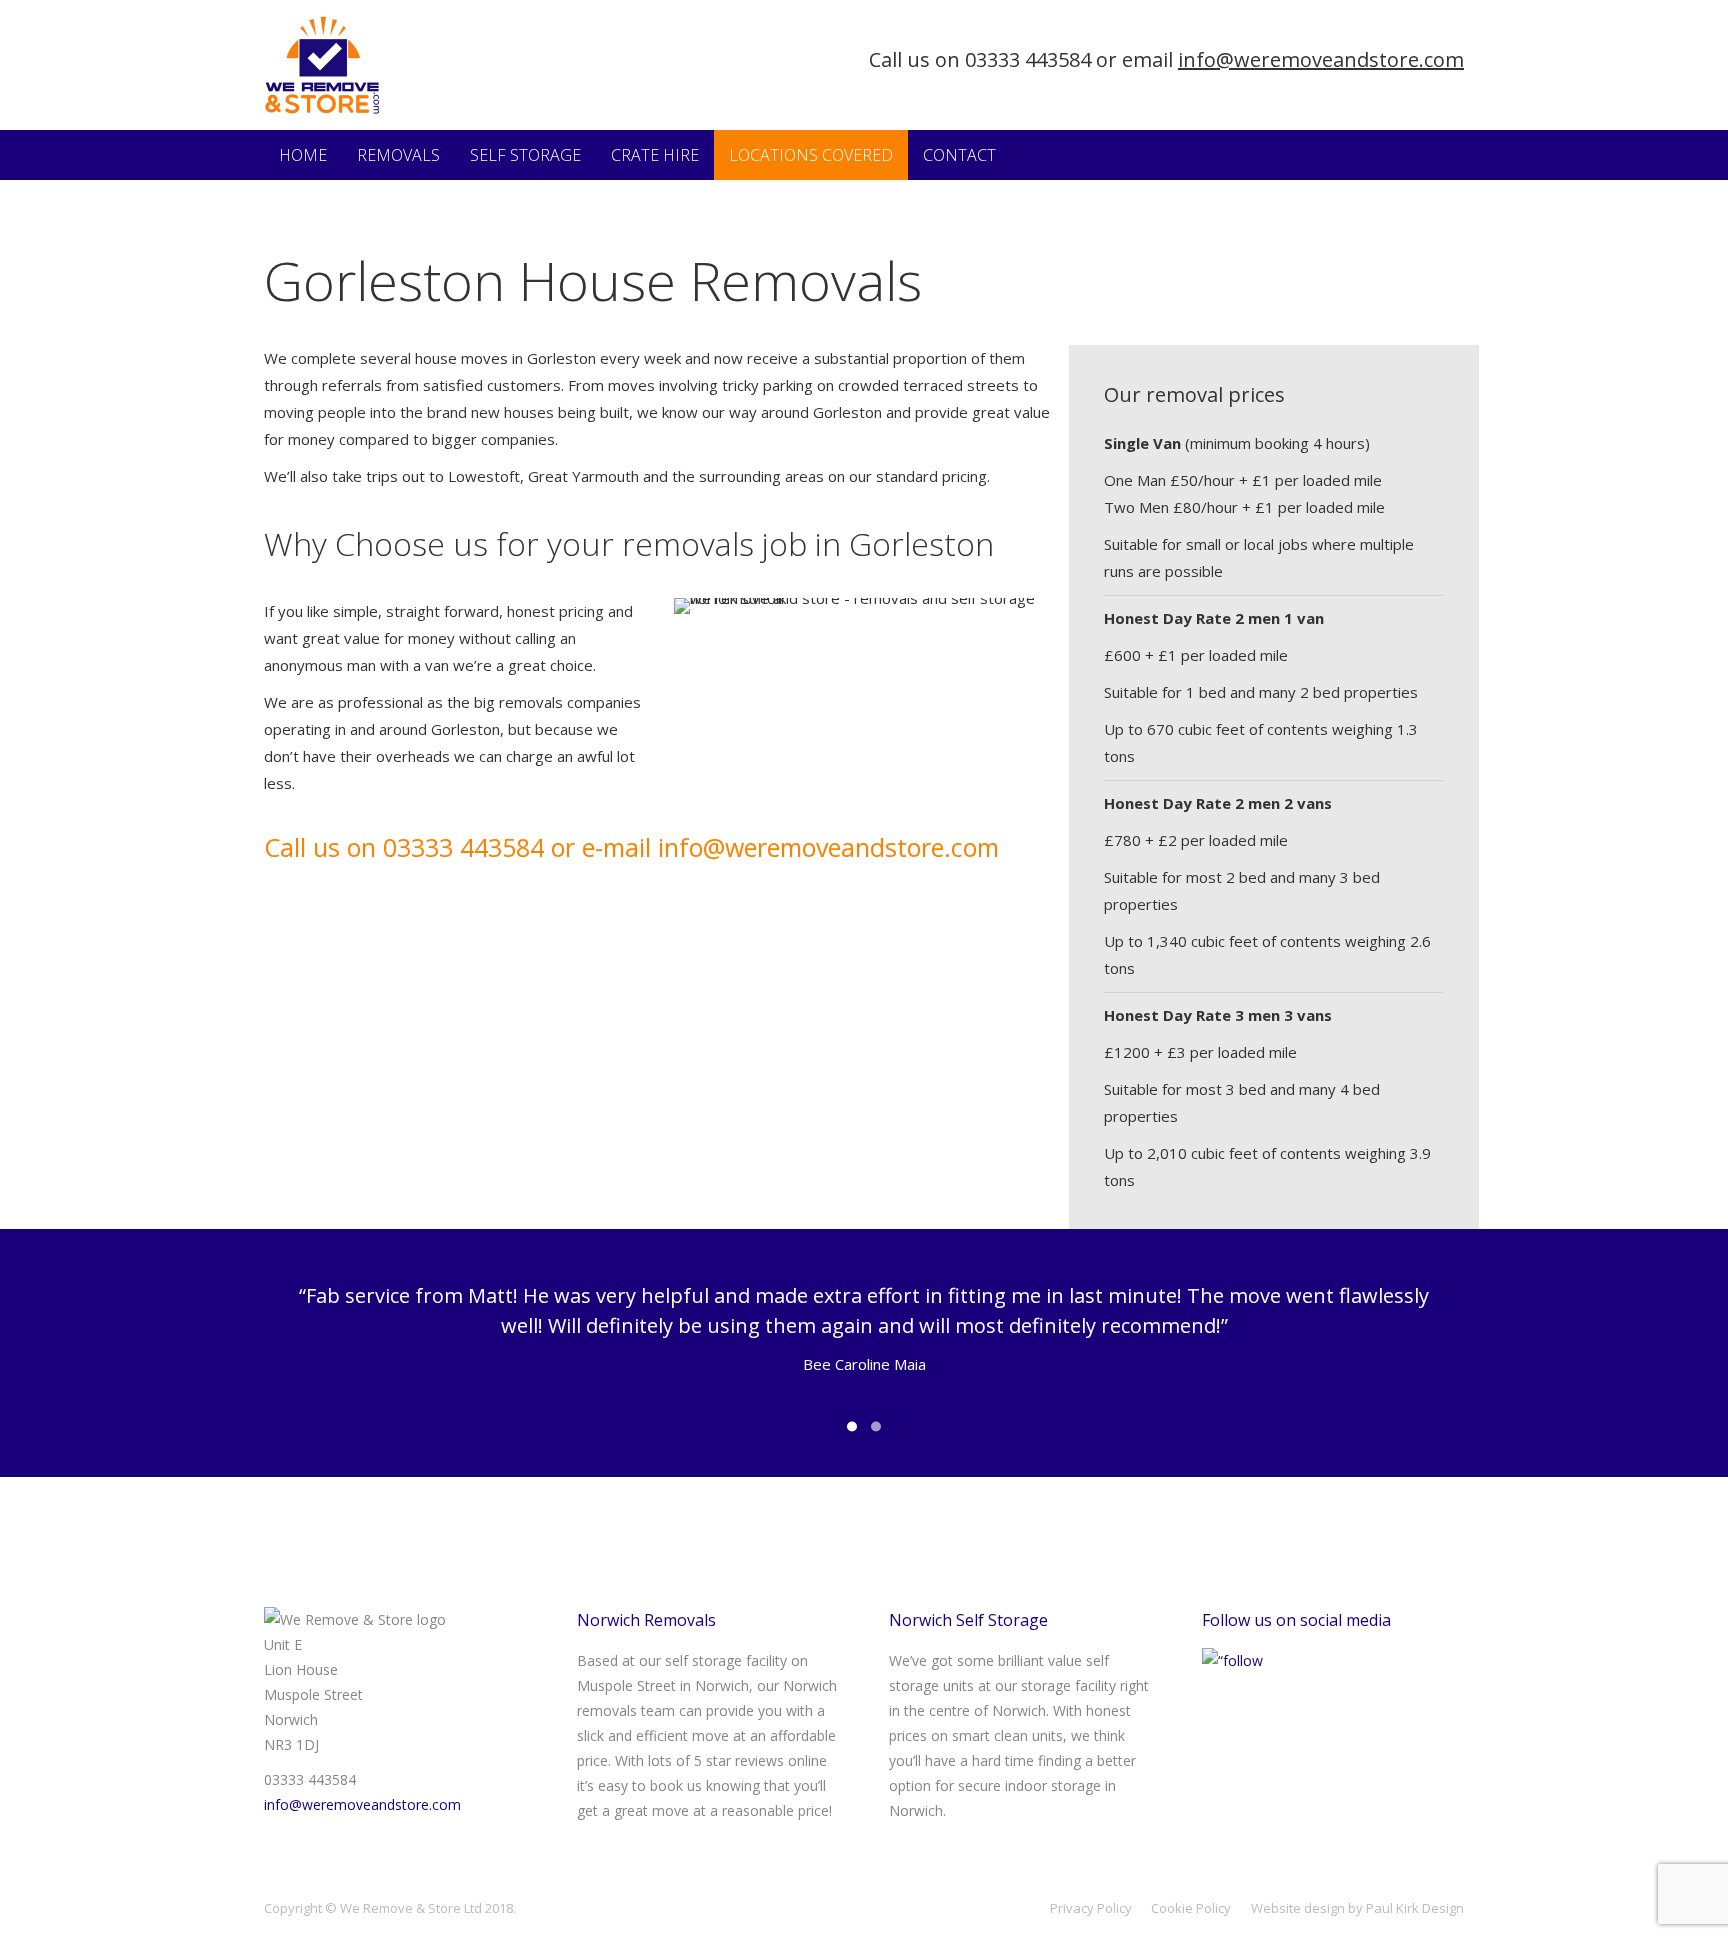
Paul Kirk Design (1415, 1908)
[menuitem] (303, 155)
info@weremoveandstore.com (1321, 59)
